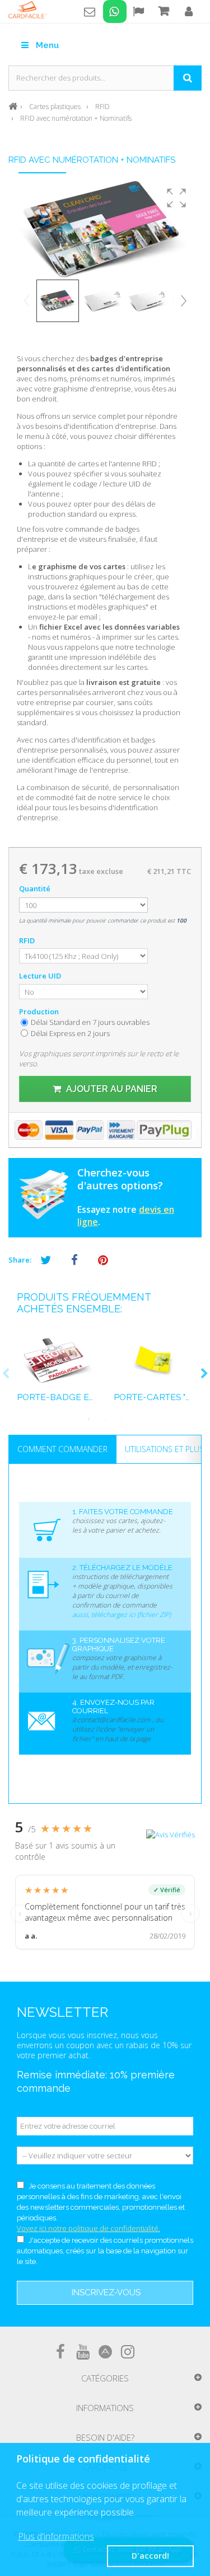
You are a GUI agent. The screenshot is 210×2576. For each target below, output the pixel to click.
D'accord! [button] (150, 2556)
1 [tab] (88, 1419)
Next (204, 1374)
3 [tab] (122, 1419)
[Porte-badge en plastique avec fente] (57, 1360)
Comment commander (62, 1449)
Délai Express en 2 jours (70, 1033)
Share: (20, 1260)
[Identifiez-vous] (189, 13)
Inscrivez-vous (106, 2293)
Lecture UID (41, 976)
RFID (28, 940)
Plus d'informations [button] (56, 2536)
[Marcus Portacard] (154, 1360)
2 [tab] (105, 1419)
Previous (6, 1374)
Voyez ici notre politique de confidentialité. (88, 2228)
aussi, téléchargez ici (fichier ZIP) (122, 1615)
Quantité (35, 888)
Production (40, 1012)
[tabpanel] (57, 1374)
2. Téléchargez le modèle (122, 1568)
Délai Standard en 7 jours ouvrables (90, 1022)
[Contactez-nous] (90, 11)
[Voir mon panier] (163, 11)
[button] (176, 198)
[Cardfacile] (28, 10)
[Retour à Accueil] (13, 105)
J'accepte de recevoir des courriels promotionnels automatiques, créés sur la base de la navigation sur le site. (105, 2251)
